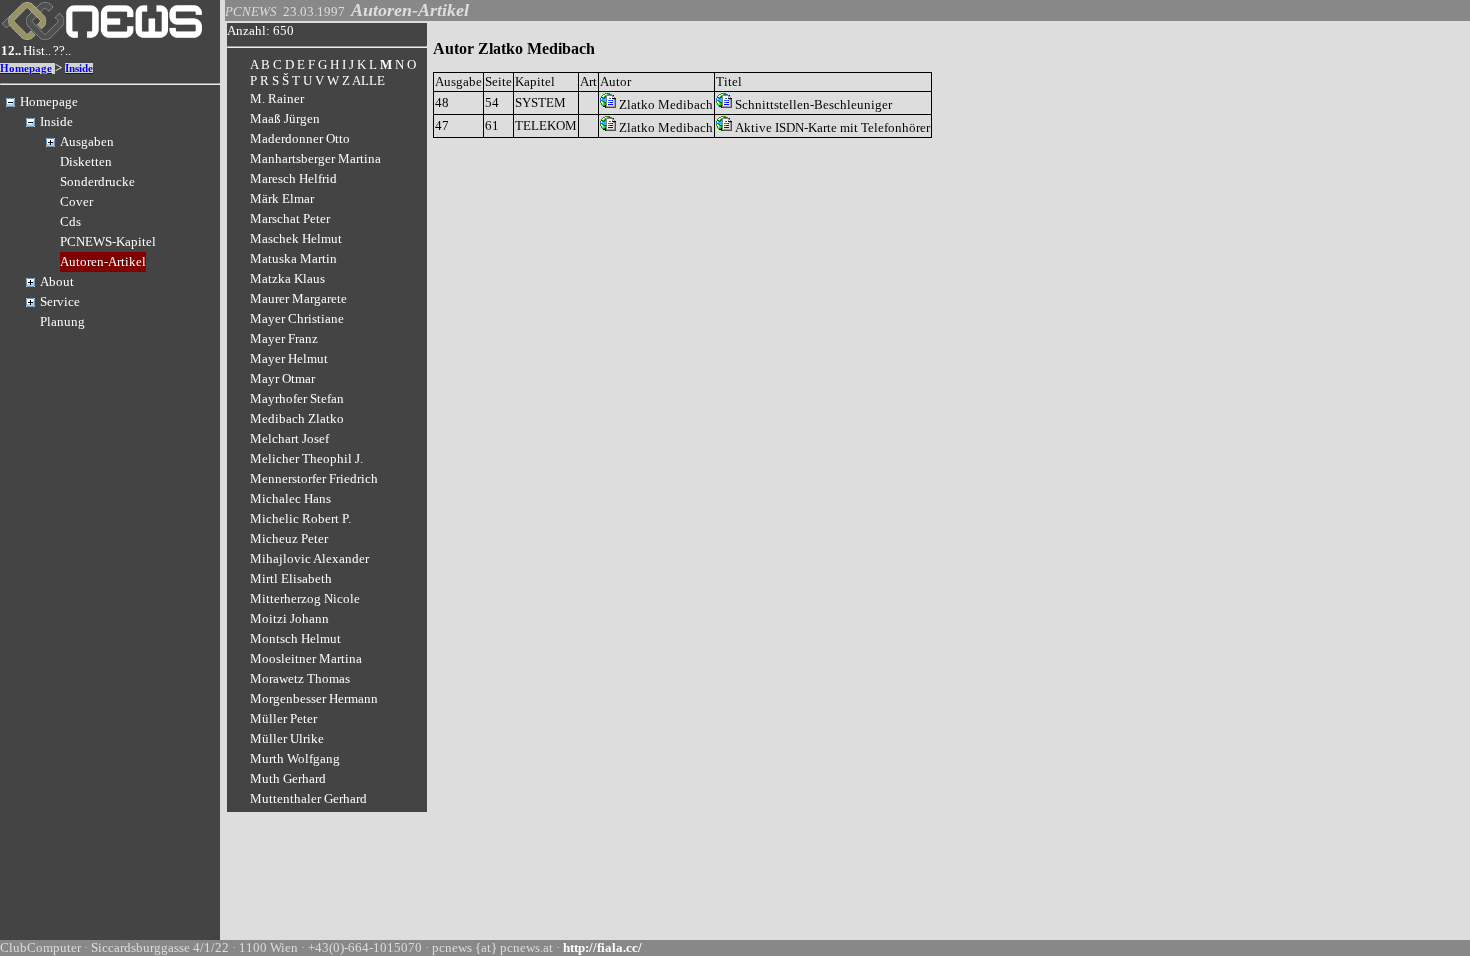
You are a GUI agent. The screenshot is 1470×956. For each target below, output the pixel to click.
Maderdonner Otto (300, 138)
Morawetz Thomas (300, 678)
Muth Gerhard (288, 778)
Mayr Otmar (282, 378)
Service (60, 301)
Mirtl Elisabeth (291, 578)
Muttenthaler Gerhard (308, 798)
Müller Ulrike (287, 738)
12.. (11, 50)
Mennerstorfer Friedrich (314, 478)
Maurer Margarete (298, 298)
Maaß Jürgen (285, 118)
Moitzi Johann (289, 618)
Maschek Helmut (296, 238)
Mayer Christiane (297, 318)
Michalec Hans (290, 498)
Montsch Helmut (295, 638)
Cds (70, 221)
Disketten (86, 161)
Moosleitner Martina (306, 658)
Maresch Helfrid (293, 178)
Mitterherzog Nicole (305, 598)
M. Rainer (277, 98)
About (57, 281)
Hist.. (37, 50)
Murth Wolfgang (295, 758)
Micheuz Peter (289, 538)
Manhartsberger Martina (315, 158)
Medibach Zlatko (297, 418)
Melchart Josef (289, 438)
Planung (62, 321)
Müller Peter (283, 718)
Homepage (26, 68)
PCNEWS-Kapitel (108, 241)
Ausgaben (87, 141)
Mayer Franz (284, 338)
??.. (62, 50)
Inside (79, 68)
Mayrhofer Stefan (297, 398)
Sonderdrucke (97, 181)
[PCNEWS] (102, 35)
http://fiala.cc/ (602, 947)
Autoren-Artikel (103, 261)
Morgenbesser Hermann (314, 698)
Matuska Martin (293, 258)
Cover (76, 201)
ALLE (368, 80)
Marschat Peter (290, 218)
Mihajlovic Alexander (309, 558)
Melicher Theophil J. (306, 458)
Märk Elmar (282, 198)
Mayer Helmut (289, 358)
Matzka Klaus (287, 278)
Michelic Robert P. (300, 518)
